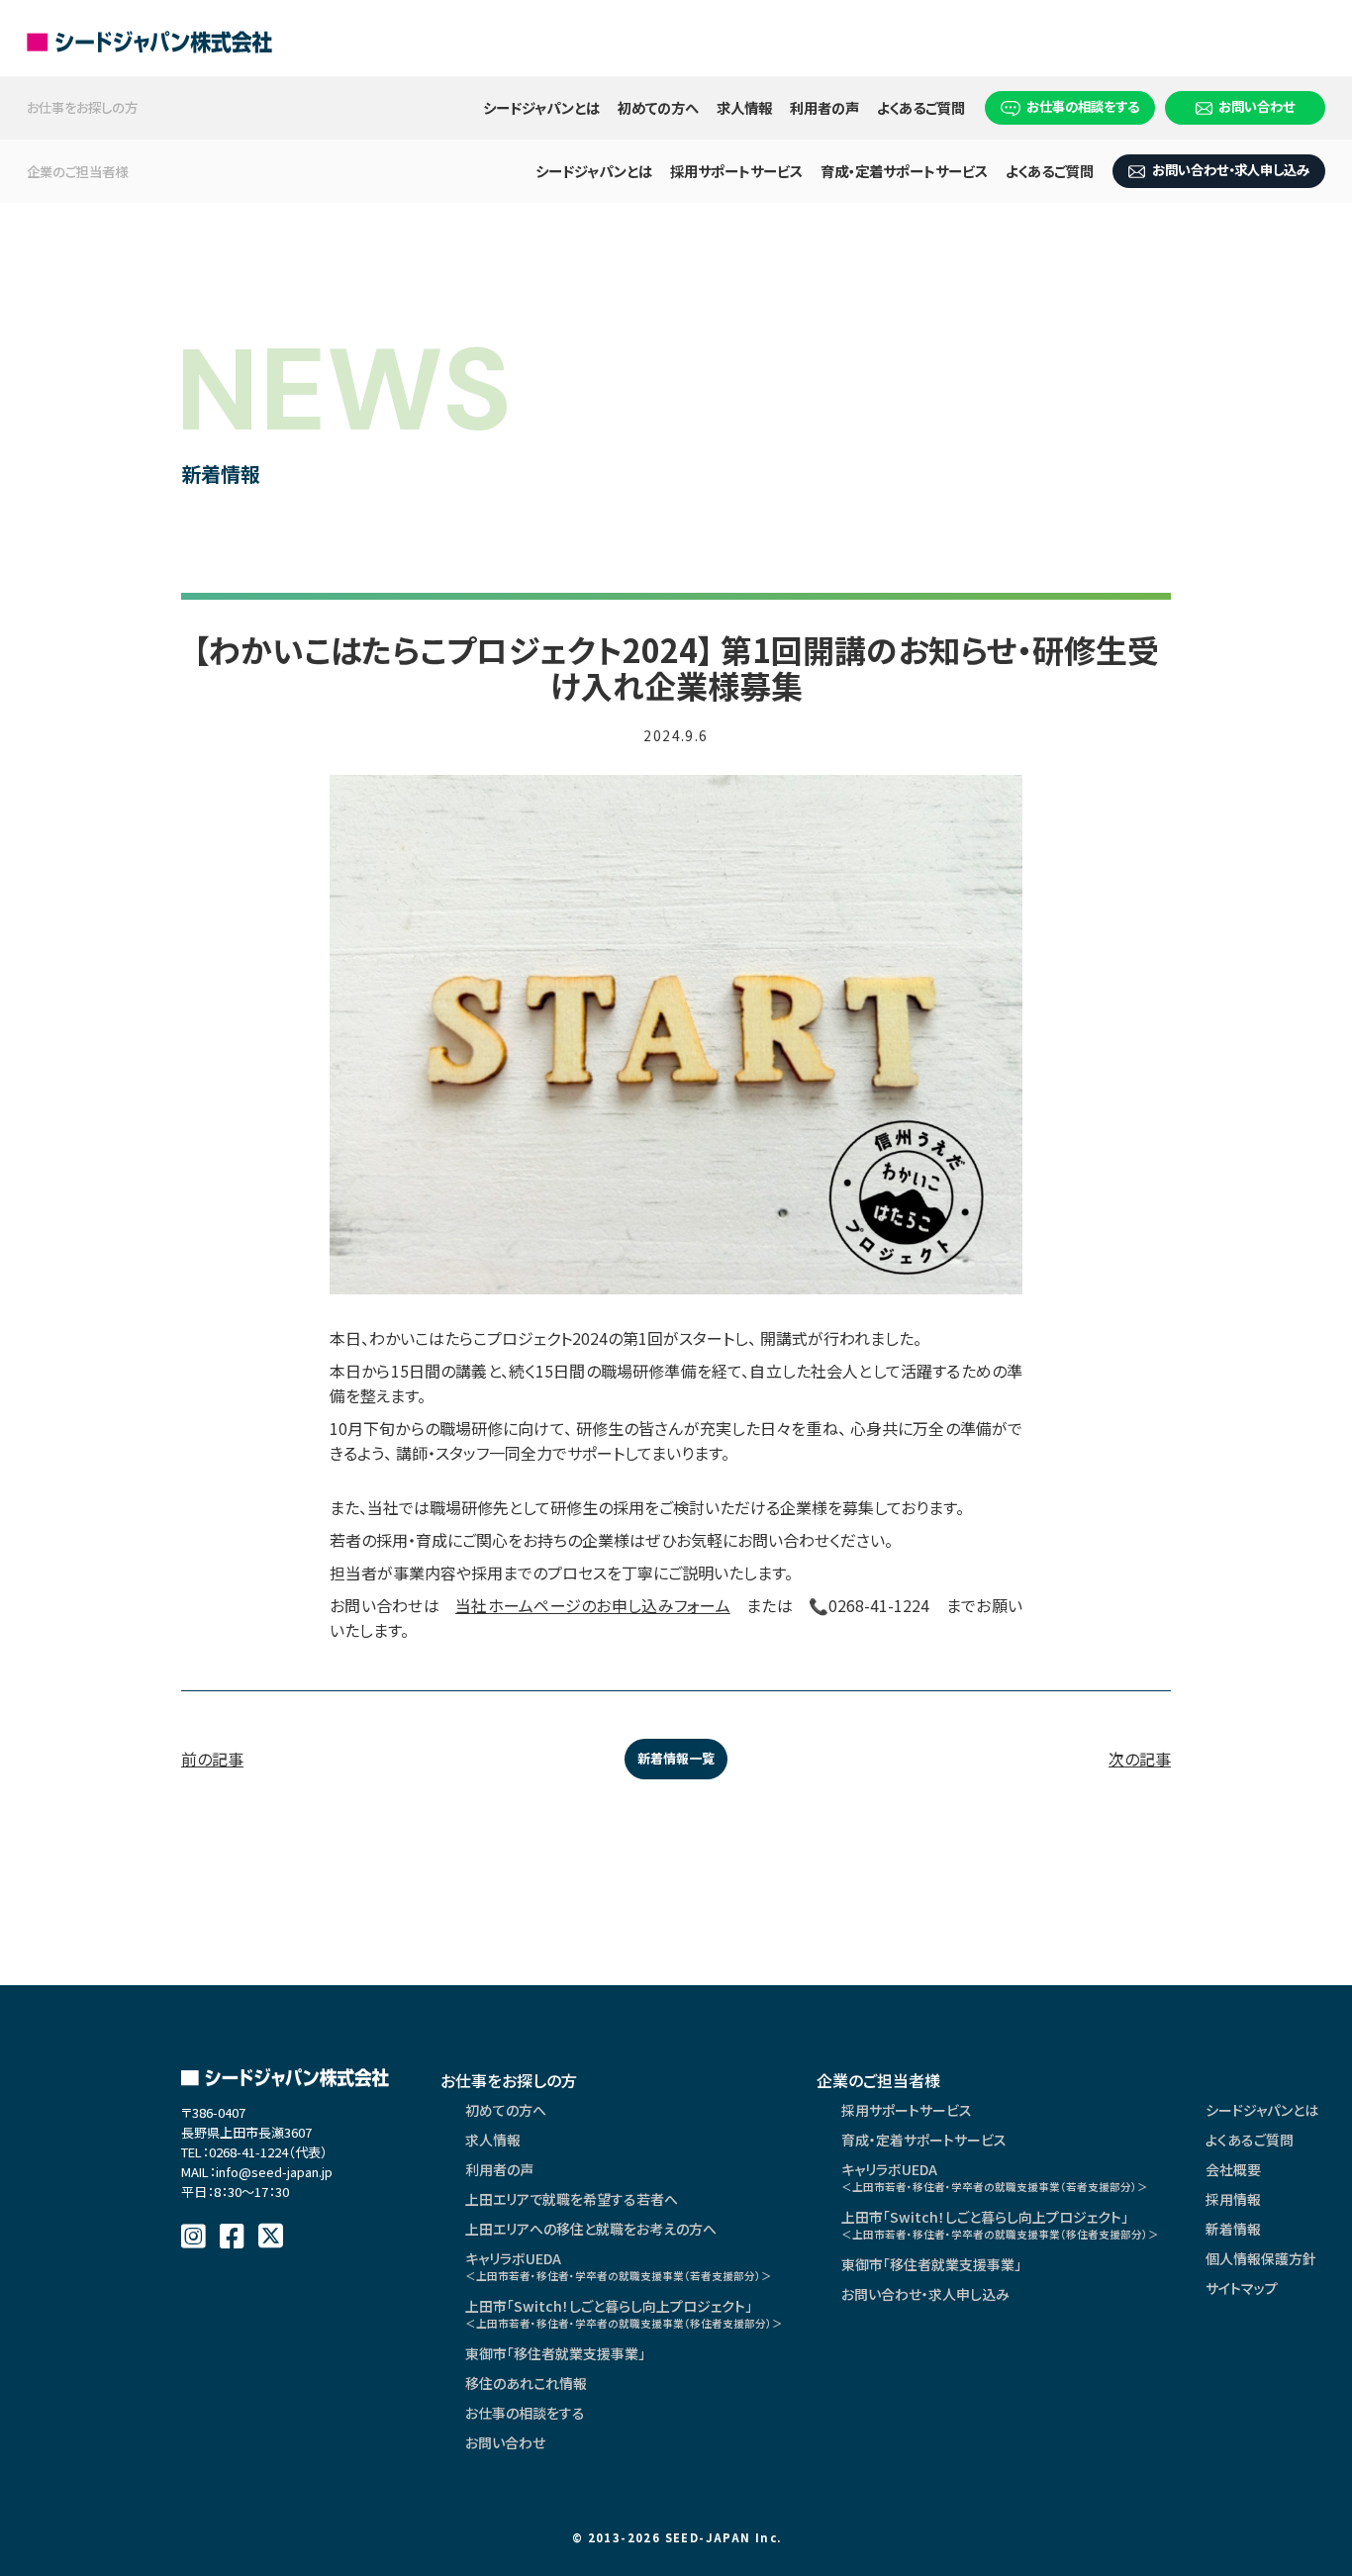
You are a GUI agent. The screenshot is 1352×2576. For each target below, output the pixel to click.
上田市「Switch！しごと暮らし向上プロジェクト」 (624, 2313)
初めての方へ (658, 107)
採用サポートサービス (736, 171)
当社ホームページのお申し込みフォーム (593, 1605)
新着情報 (1233, 2229)
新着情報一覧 (676, 1758)
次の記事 (1140, 1759)
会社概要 (1233, 2169)
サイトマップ (1242, 2288)
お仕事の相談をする (1083, 106)
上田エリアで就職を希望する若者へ (572, 2199)
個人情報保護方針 (1261, 2258)
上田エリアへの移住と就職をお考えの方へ (591, 2229)
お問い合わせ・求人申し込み (1231, 169)
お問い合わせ (1256, 106)
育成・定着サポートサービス (904, 171)
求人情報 (744, 107)
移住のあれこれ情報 (526, 2383)
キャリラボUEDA (619, 2266)
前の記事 (212, 1759)
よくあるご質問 (921, 107)
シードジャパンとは (541, 107)
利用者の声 (824, 107)
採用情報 (1233, 2199)
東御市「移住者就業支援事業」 (555, 2353)
